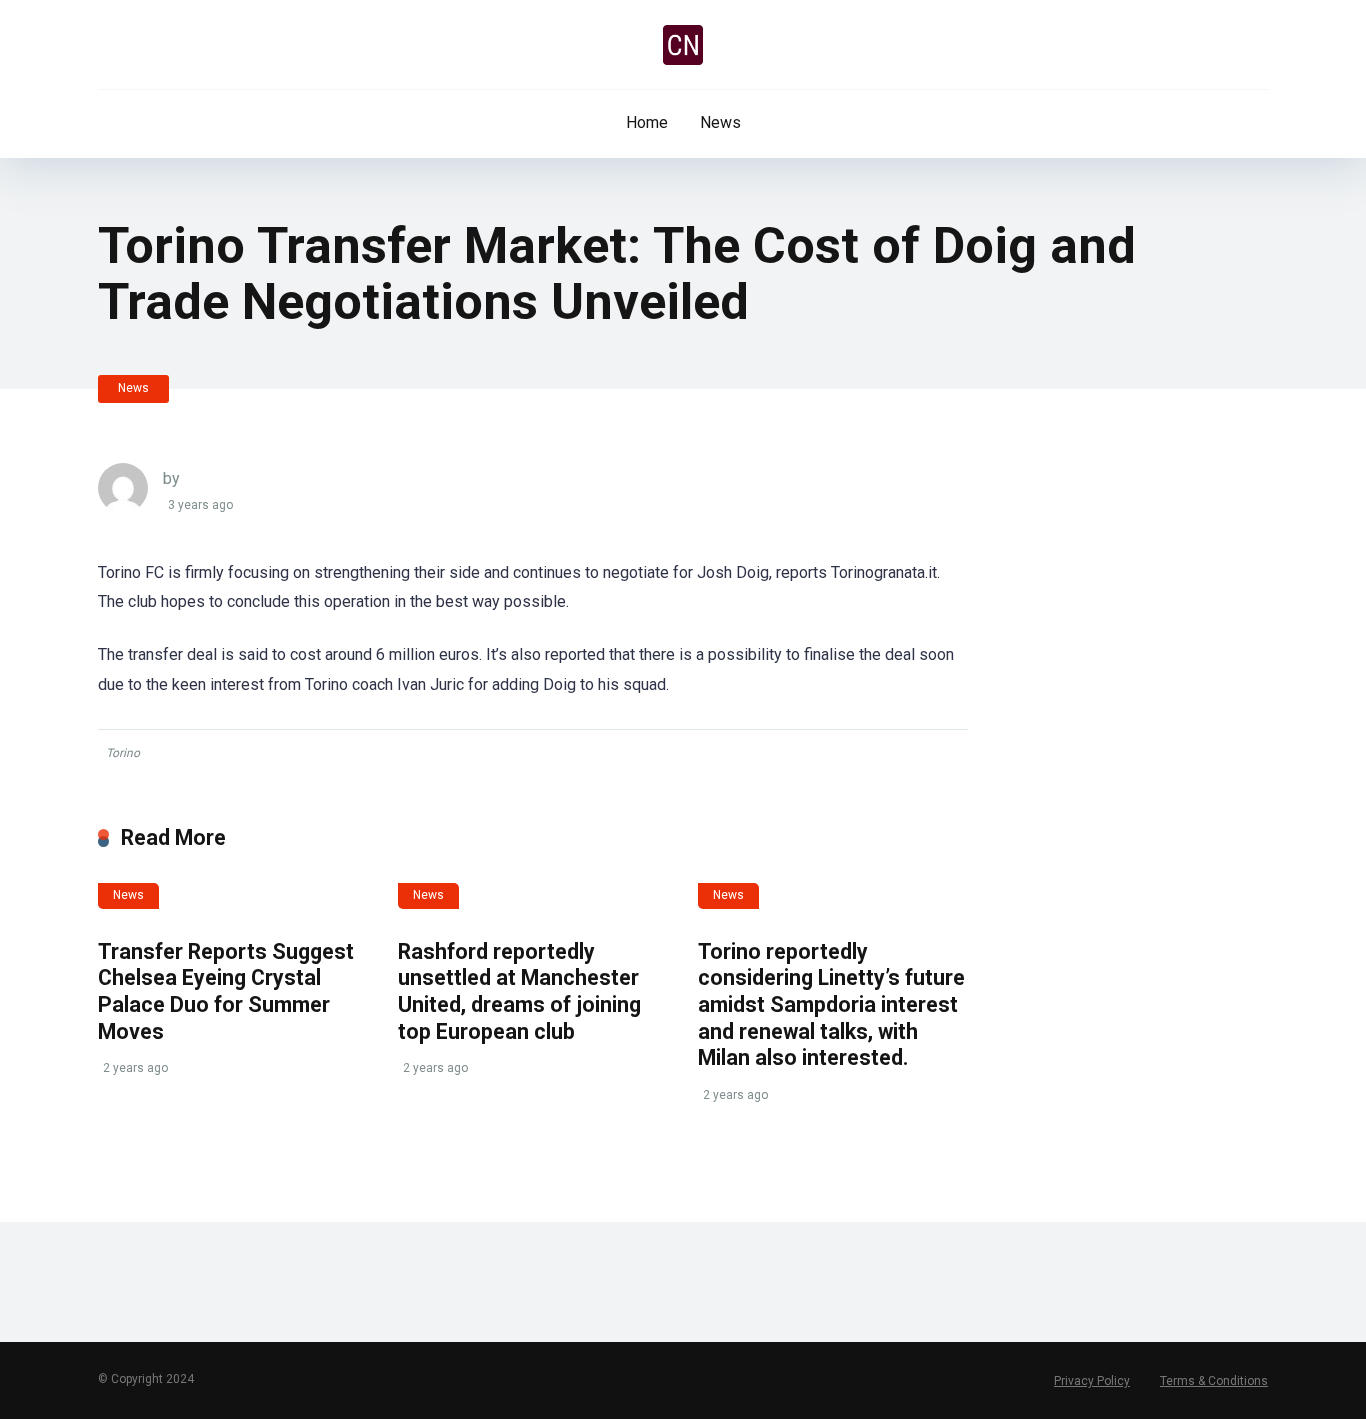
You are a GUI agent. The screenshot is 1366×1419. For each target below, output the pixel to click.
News (720, 122)
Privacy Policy (1092, 1381)
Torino (123, 753)
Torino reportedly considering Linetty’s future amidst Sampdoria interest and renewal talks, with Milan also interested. (831, 1005)
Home (647, 122)
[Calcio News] (683, 45)
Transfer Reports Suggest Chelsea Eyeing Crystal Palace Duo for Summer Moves (226, 991)
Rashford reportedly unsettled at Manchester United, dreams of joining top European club (519, 991)
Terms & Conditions (1214, 1381)
